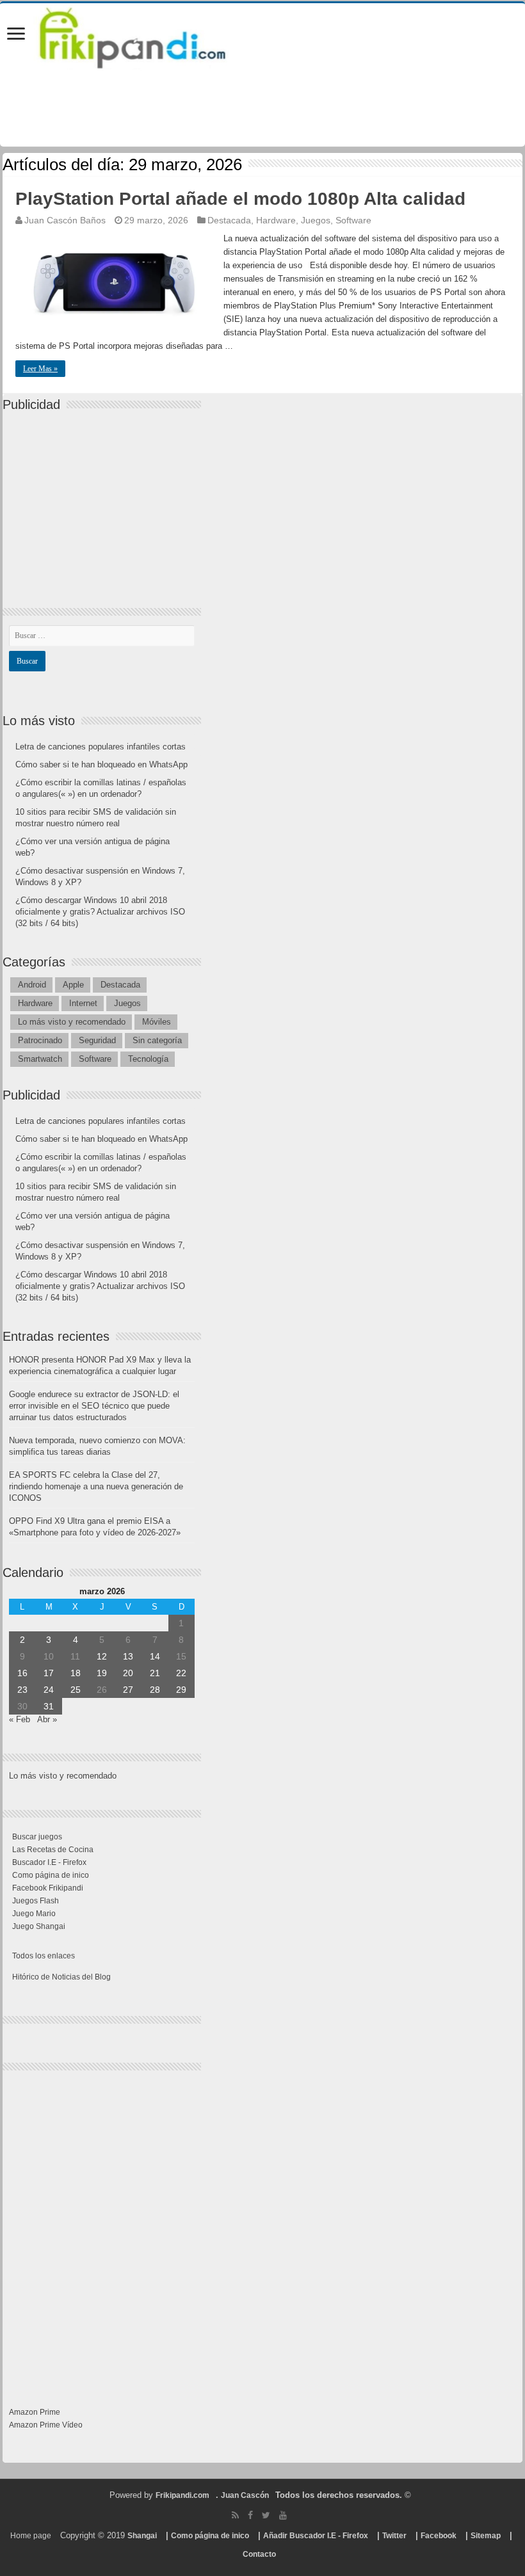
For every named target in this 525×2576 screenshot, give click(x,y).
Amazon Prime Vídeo (46, 2425)
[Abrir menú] (16, 35)
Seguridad (97, 1040)
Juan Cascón (245, 2495)
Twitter (394, 2536)
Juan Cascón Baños (65, 220)
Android (32, 985)
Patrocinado (40, 1040)
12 (102, 1656)
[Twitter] (266, 2515)
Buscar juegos (37, 1837)
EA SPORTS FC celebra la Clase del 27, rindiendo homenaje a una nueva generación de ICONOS (96, 1486)
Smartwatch (40, 1059)
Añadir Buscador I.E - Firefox (316, 2536)
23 (22, 1690)
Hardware (276, 220)
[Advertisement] (105, 499)
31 (49, 1706)
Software (353, 220)
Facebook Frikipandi (48, 1888)
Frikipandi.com (182, 2495)
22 (181, 1673)
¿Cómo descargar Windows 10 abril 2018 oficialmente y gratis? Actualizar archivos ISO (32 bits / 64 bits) (100, 912)
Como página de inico (51, 1875)
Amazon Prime (35, 2412)
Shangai (142, 2536)
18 (76, 1673)
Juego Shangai (39, 1926)
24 (49, 1690)
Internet (83, 1003)
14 (155, 1656)
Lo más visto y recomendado (72, 1022)
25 (76, 1690)
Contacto (259, 2554)
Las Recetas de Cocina (53, 1850)
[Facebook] (250, 2515)
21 (155, 1673)
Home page (31, 2536)
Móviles (157, 1022)
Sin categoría (157, 1040)
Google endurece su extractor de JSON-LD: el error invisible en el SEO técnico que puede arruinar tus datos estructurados (94, 1406)
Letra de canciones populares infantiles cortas (101, 747)
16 (22, 1673)
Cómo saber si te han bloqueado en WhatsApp (101, 764)
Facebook (439, 2536)
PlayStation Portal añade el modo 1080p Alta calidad (240, 199)
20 (128, 1673)
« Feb (20, 1719)
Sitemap (486, 2536)
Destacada (229, 220)
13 (128, 1656)
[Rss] (235, 2515)
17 (49, 1673)
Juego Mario (34, 1914)
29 (181, 1690)
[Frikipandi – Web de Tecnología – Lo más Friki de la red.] (149, 35)
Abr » (47, 1719)
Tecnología (148, 1059)
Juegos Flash (36, 1901)
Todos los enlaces (44, 1956)
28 (155, 1690)
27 (128, 1690)
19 (102, 1673)
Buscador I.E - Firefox (49, 1862)
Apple (73, 985)
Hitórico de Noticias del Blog (61, 1977)
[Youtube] (283, 2515)
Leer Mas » (40, 369)
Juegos (316, 220)
